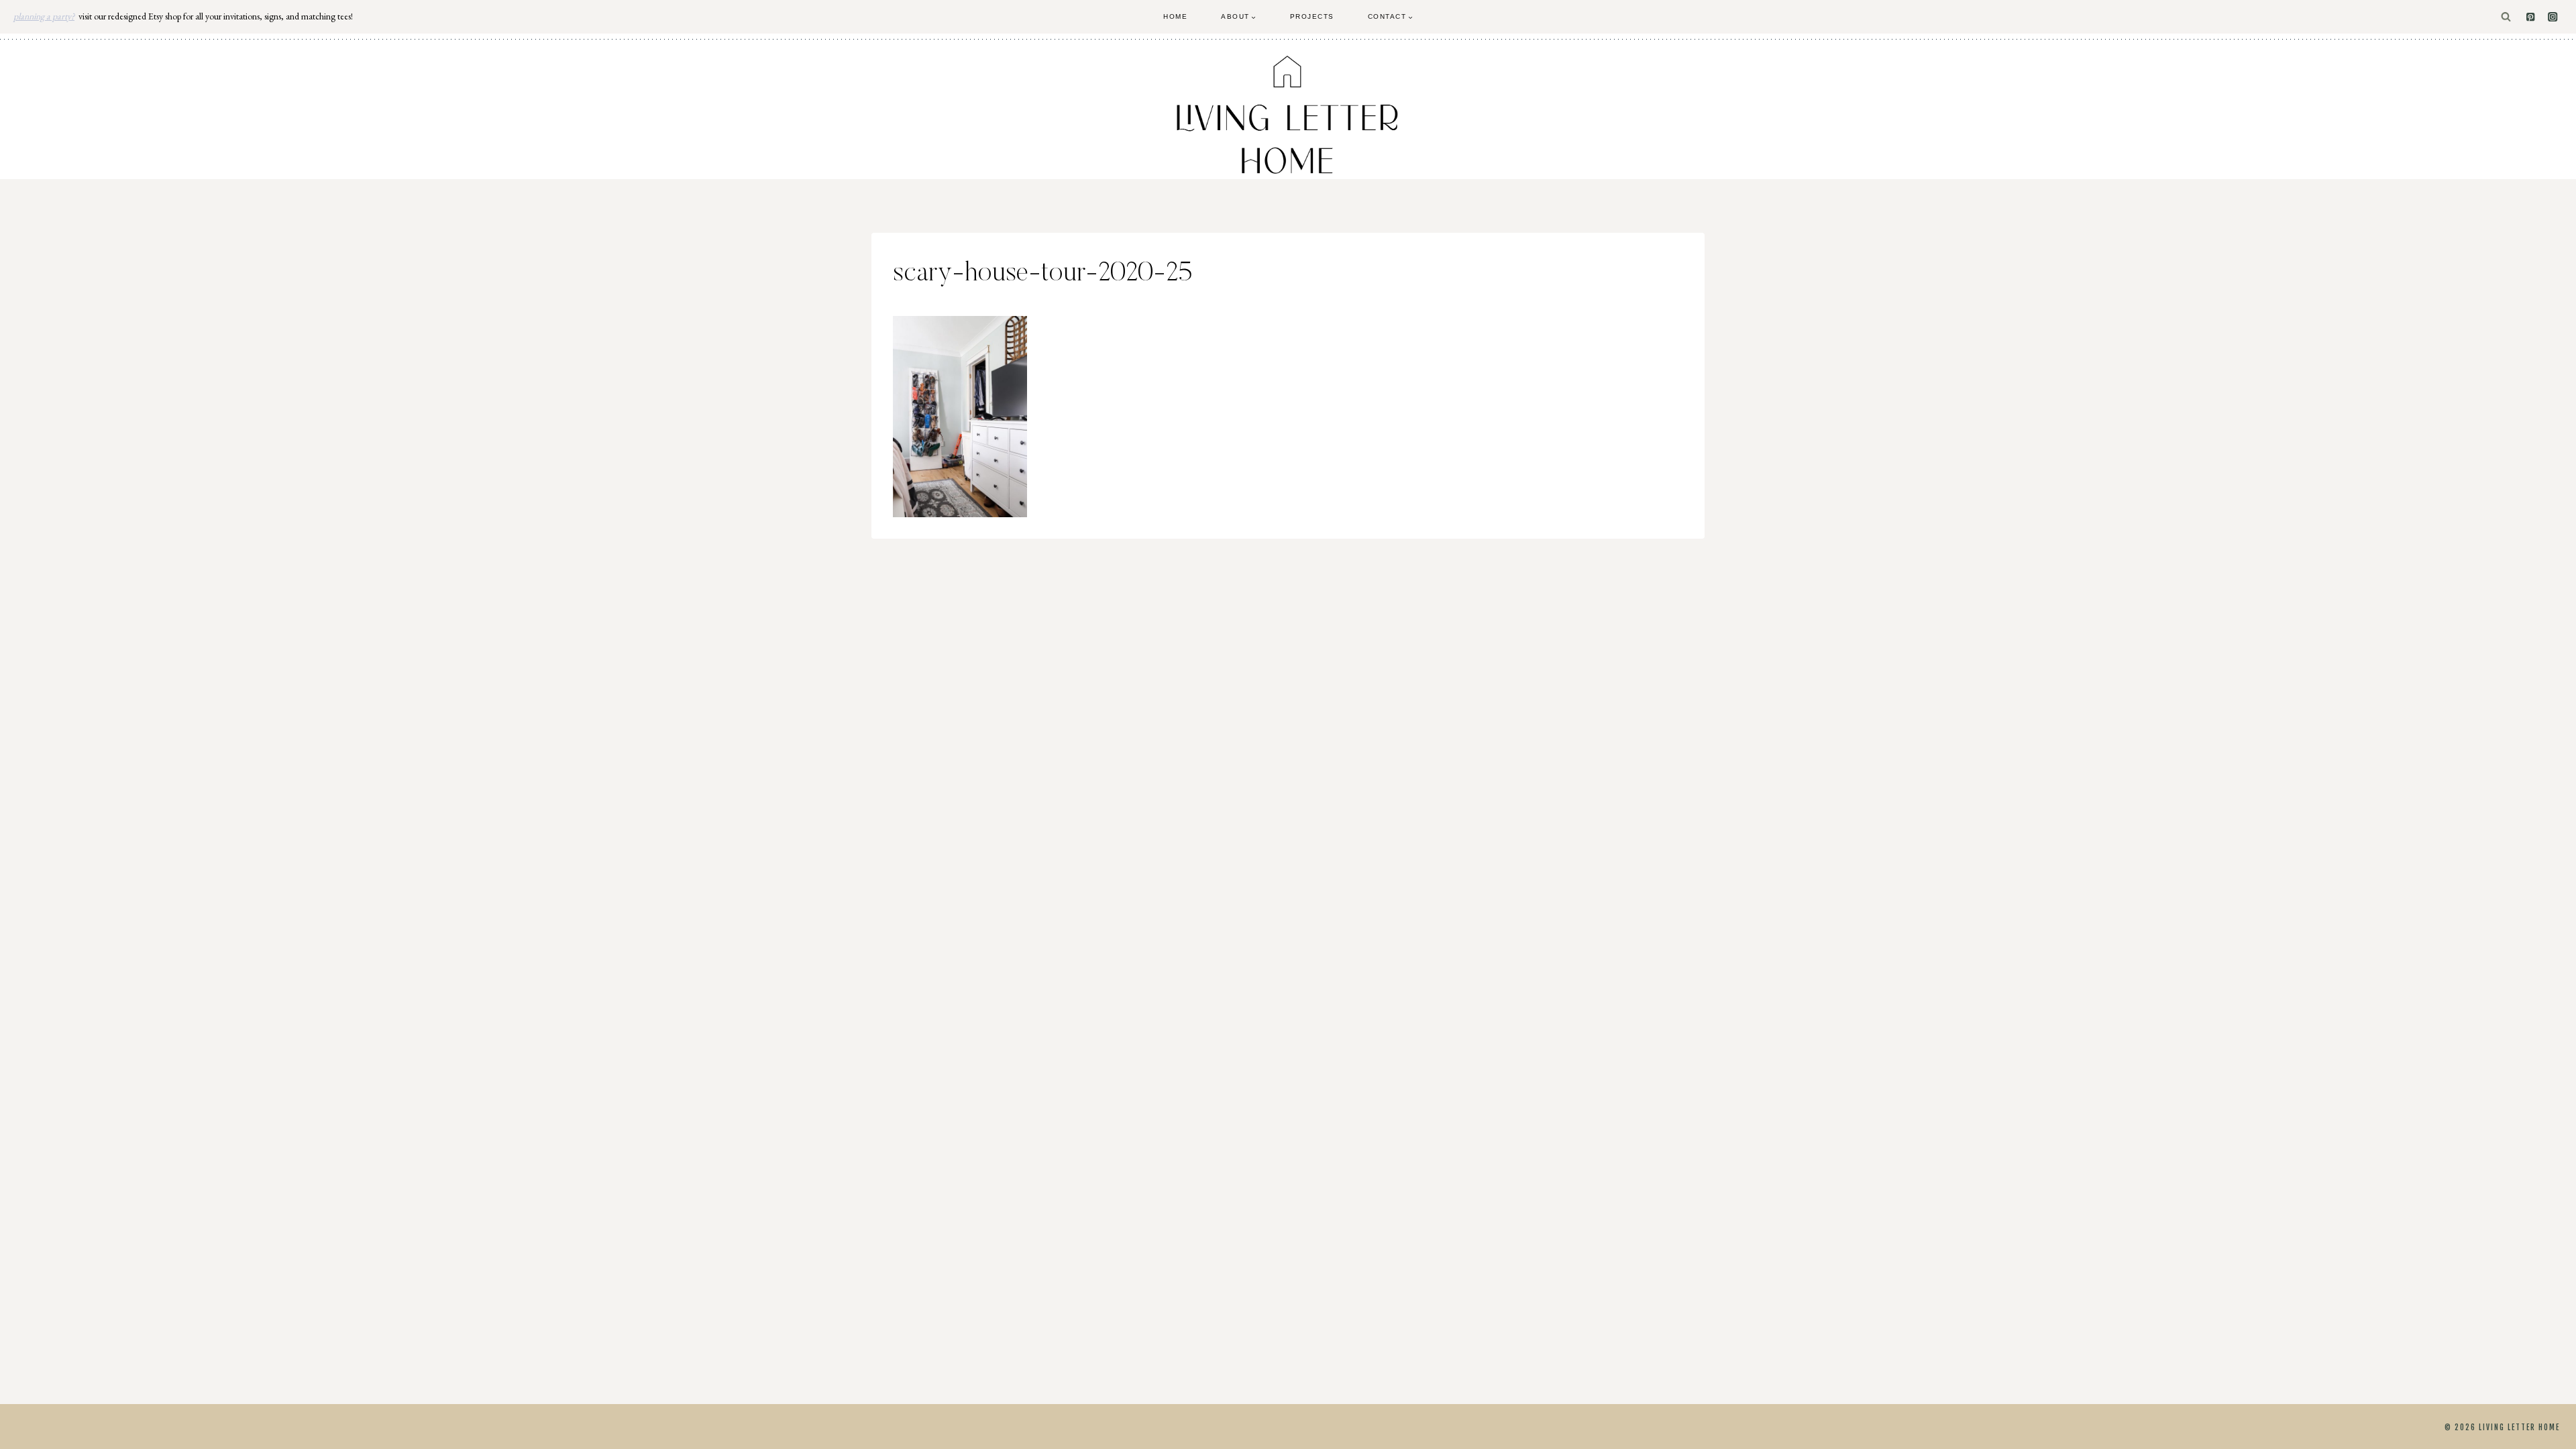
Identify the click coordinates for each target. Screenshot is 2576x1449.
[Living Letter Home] (1288, 115)
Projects (1312, 16)
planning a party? (44, 16)
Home (1175, 16)
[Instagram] (2553, 17)
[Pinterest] (2531, 17)
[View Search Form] (2506, 17)
